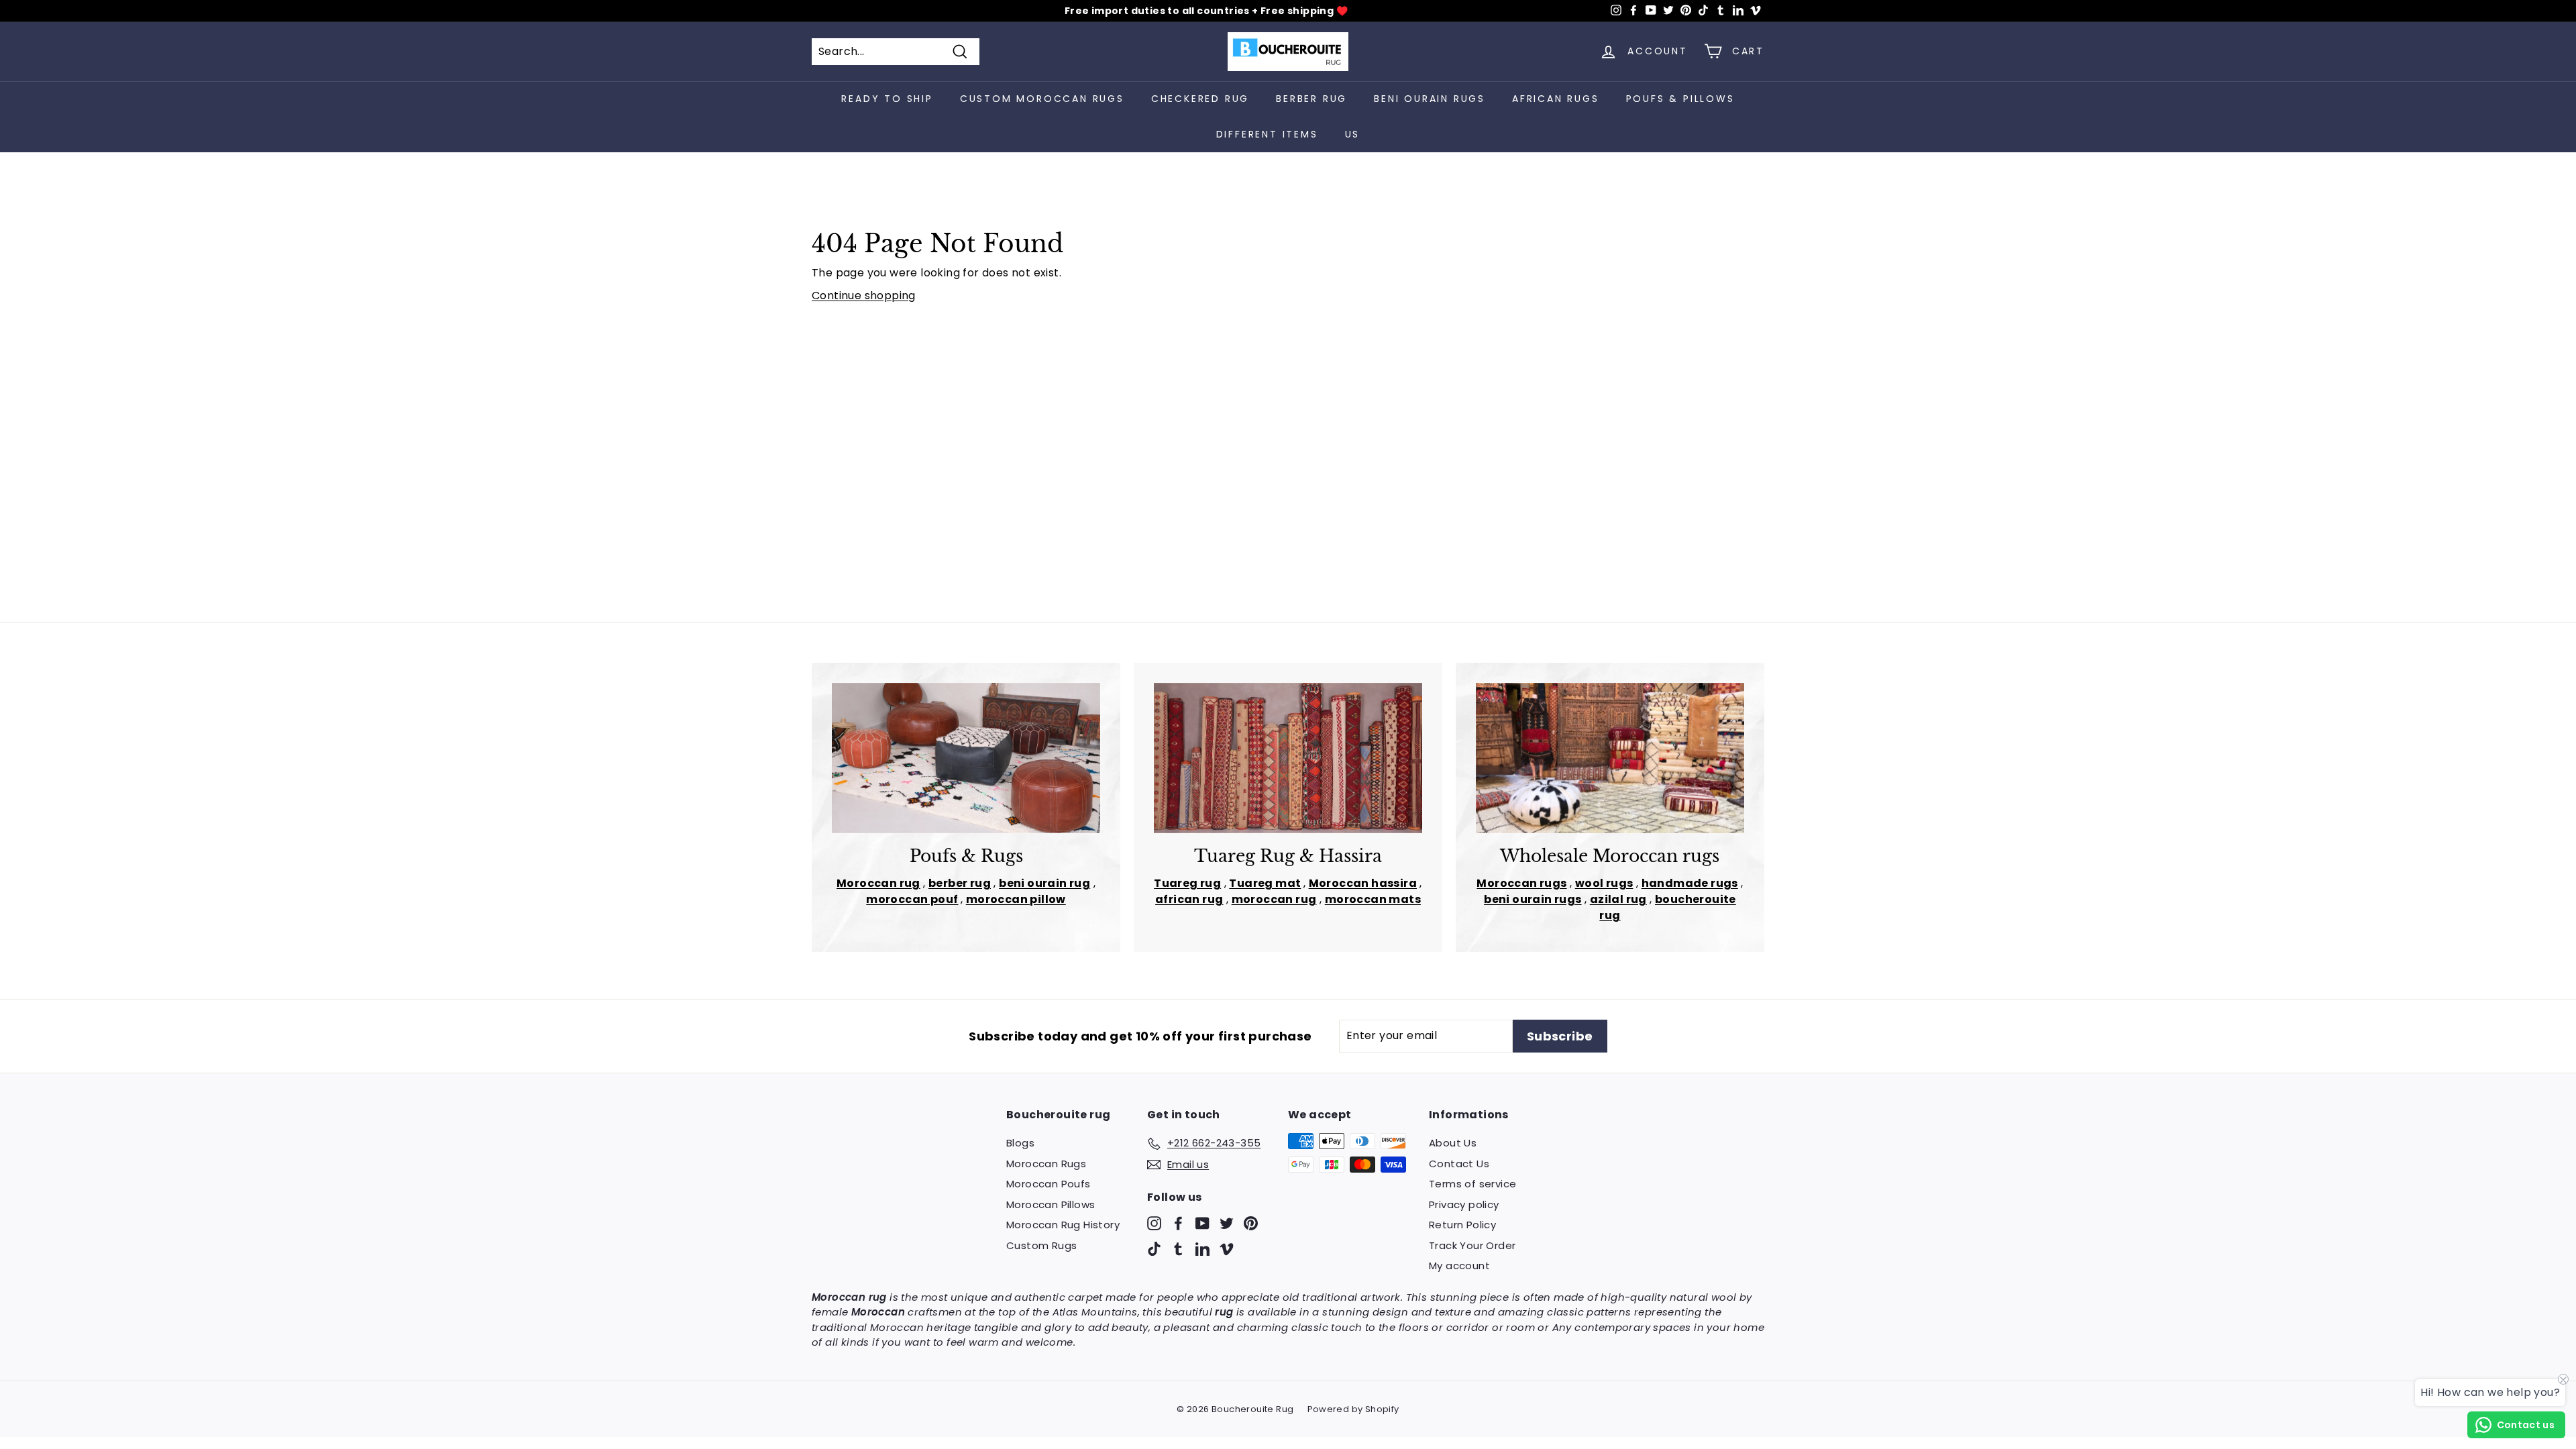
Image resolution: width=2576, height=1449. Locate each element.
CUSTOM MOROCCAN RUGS (1042, 99)
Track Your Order (1472, 1245)
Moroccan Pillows (1051, 1204)
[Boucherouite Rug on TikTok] (1154, 1248)
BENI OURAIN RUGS (1430, 99)
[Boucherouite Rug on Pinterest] (1251, 1223)
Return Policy (1462, 1225)
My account (1459, 1266)
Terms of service (1472, 1184)
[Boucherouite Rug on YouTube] (1202, 1223)
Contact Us (1459, 1164)
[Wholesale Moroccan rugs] (1610, 758)
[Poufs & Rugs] (966, 758)
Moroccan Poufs (1049, 1184)
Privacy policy (1464, 1204)
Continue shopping (864, 296)
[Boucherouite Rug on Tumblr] (1178, 1248)
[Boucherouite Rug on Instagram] (1154, 1223)
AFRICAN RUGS (1556, 99)
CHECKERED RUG (1200, 99)
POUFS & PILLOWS (1680, 99)
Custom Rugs (1041, 1245)
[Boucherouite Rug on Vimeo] (1227, 1248)
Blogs (1020, 1143)
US (1353, 134)
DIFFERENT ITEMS (1267, 134)
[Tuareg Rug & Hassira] (1288, 758)
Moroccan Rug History (1063, 1225)
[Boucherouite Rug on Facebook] (1178, 1223)
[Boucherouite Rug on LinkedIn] (1202, 1248)
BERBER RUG (1311, 99)
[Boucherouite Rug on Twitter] (1227, 1223)
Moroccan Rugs (1046, 1164)
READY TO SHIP (887, 99)
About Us (1453, 1143)
